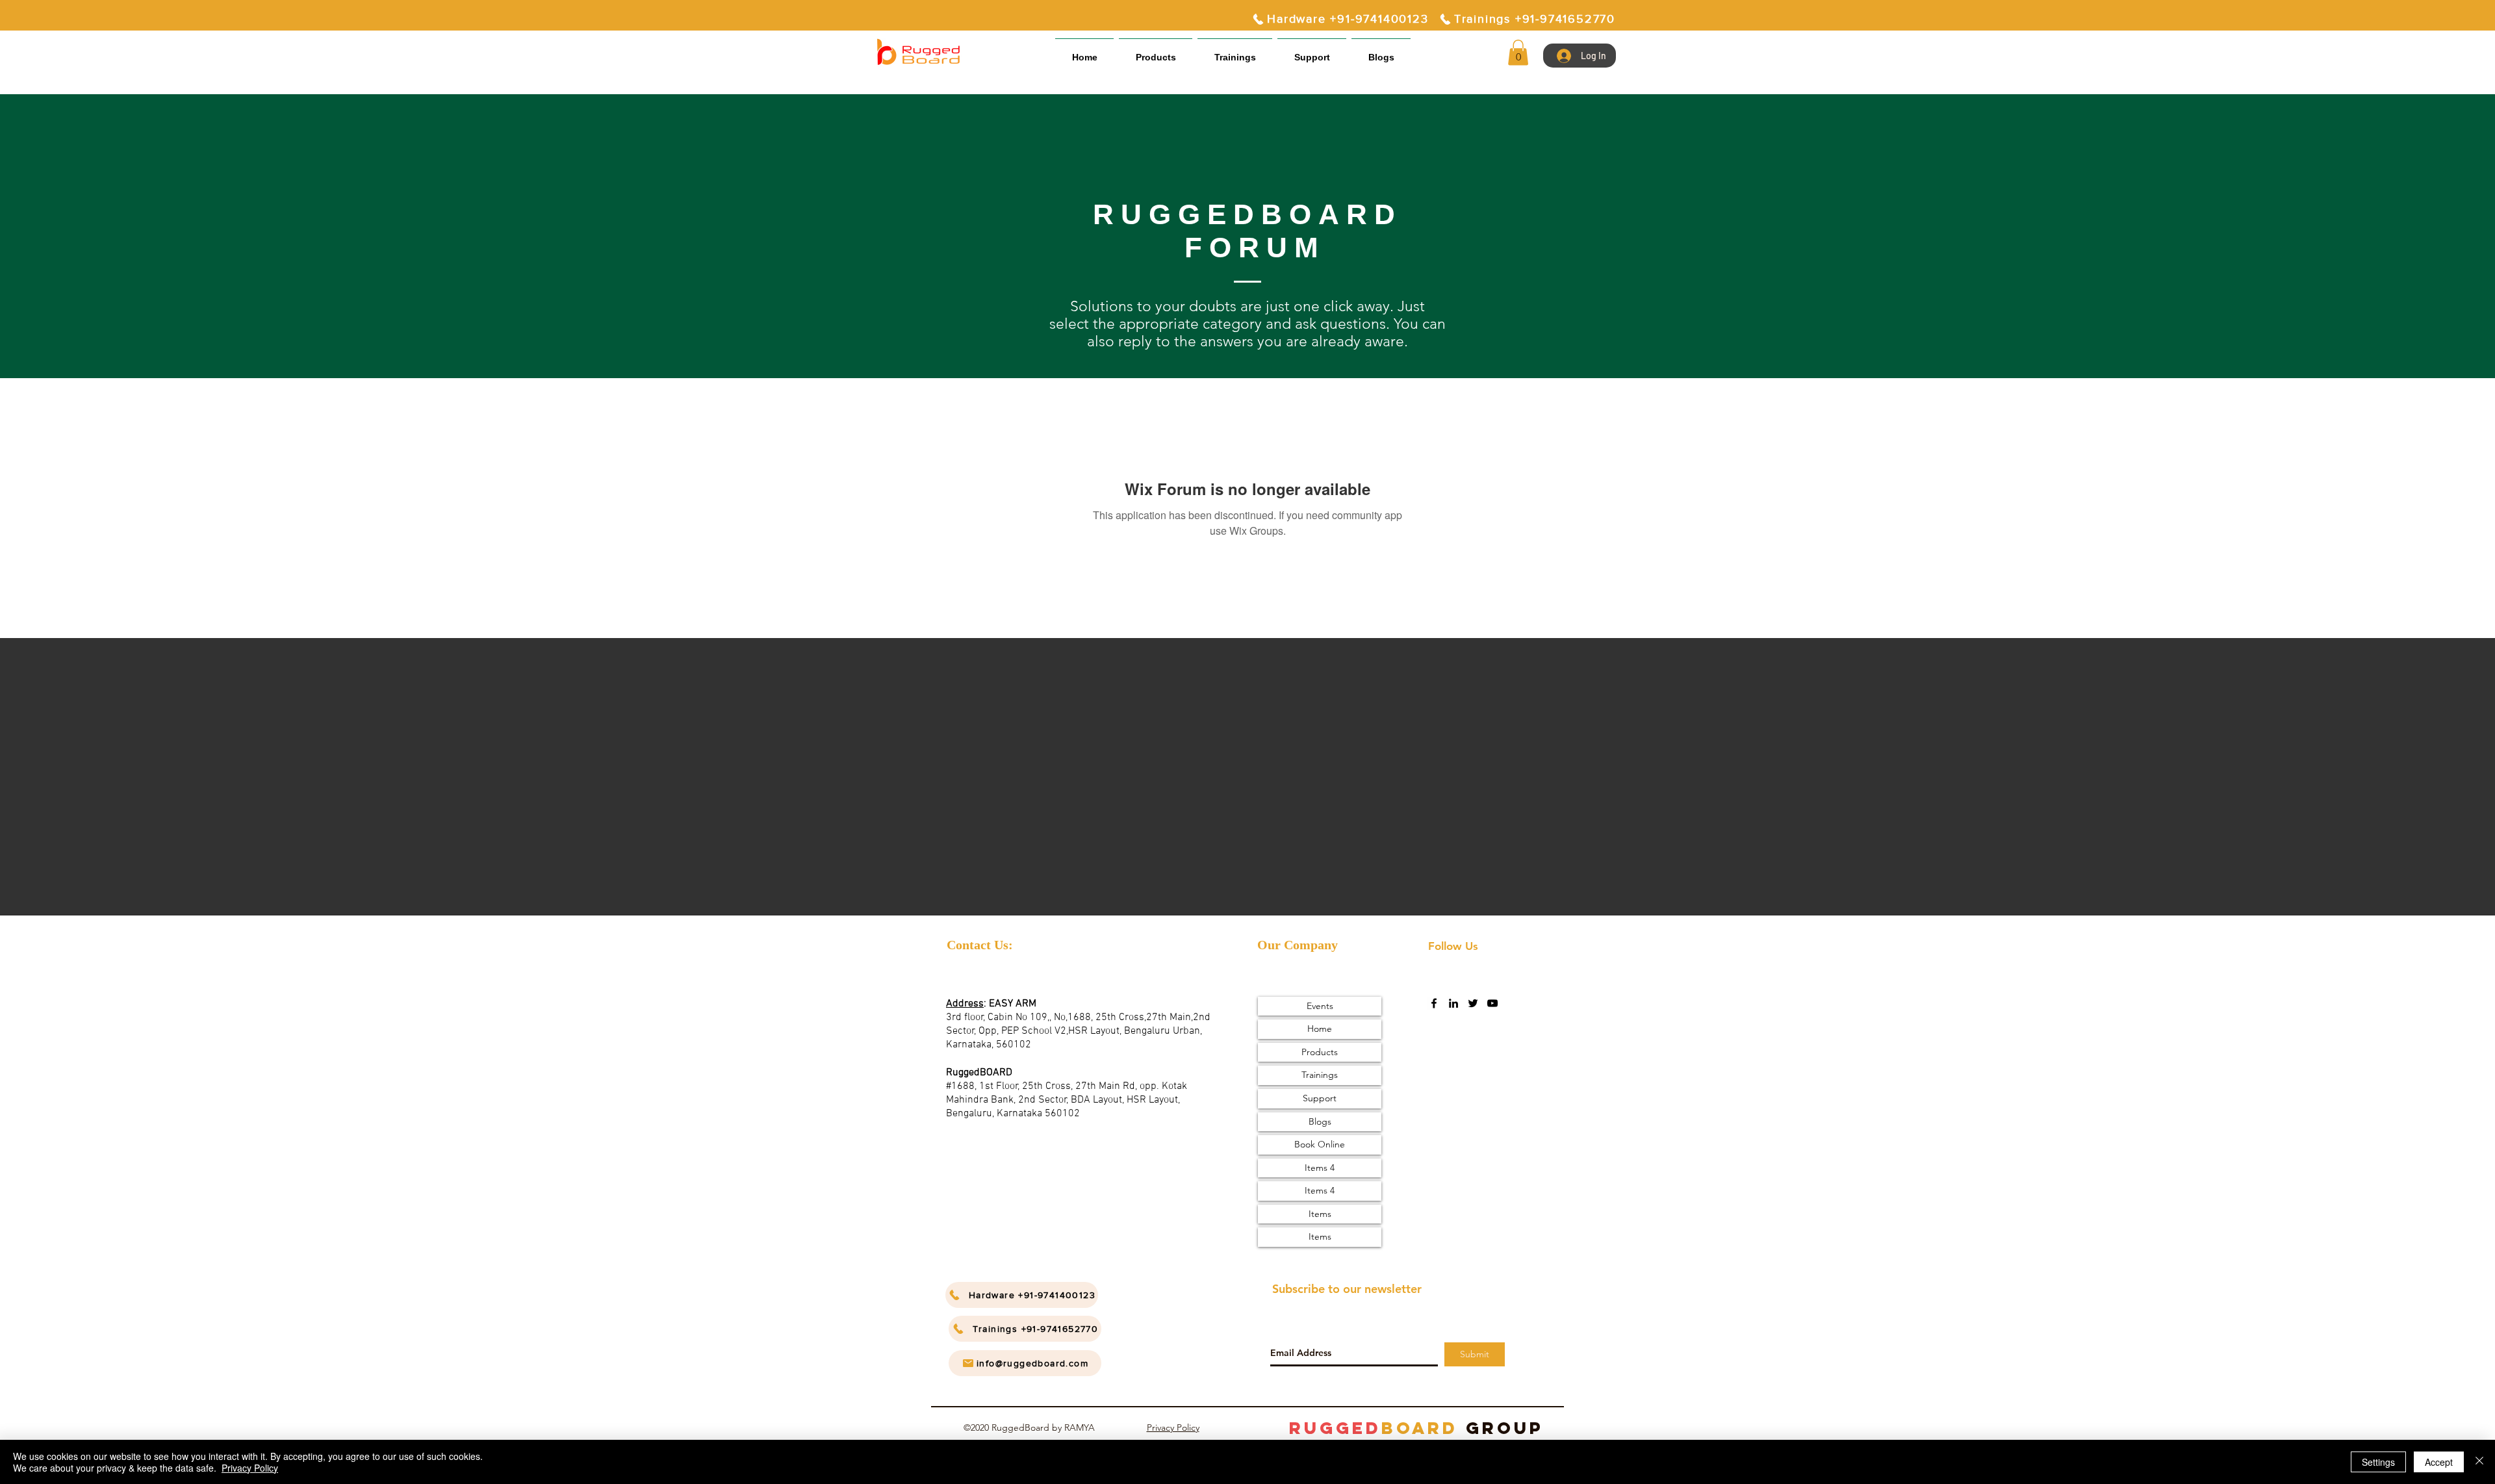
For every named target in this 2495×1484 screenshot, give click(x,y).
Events (1320, 1006)
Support (1320, 1098)
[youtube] (1492, 1003)
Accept (2439, 1462)
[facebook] (1434, 1003)
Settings (2378, 1462)
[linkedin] (1453, 1003)
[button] (1312, 52)
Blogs (1320, 1121)
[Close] (2479, 1462)
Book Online (1320, 1144)
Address (965, 1004)
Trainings (1320, 1075)
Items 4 (1320, 1168)
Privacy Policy (1173, 1427)
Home (1320, 1029)
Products (1320, 1052)
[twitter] (1473, 1003)
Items (1320, 1214)
